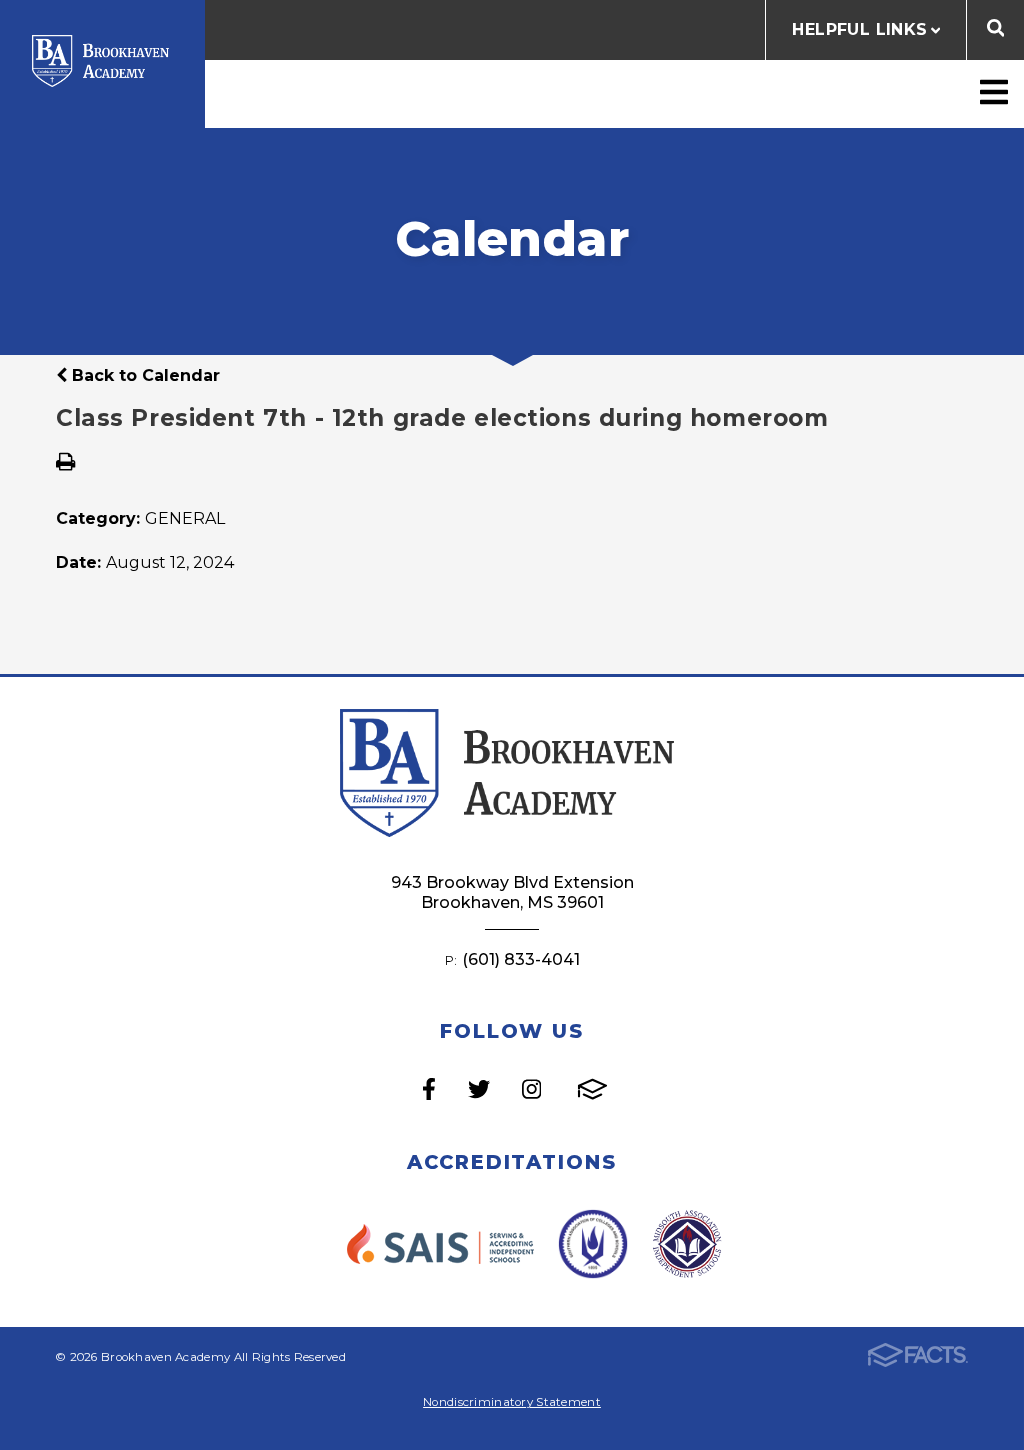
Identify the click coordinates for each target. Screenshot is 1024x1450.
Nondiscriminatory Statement (512, 1402)
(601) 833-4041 (521, 959)
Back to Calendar (143, 375)
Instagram (531, 1089)
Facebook (429, 1089)
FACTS (592, 1089)
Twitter (479, 1089)
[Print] (65, 463)
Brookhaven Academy (102, 61)
